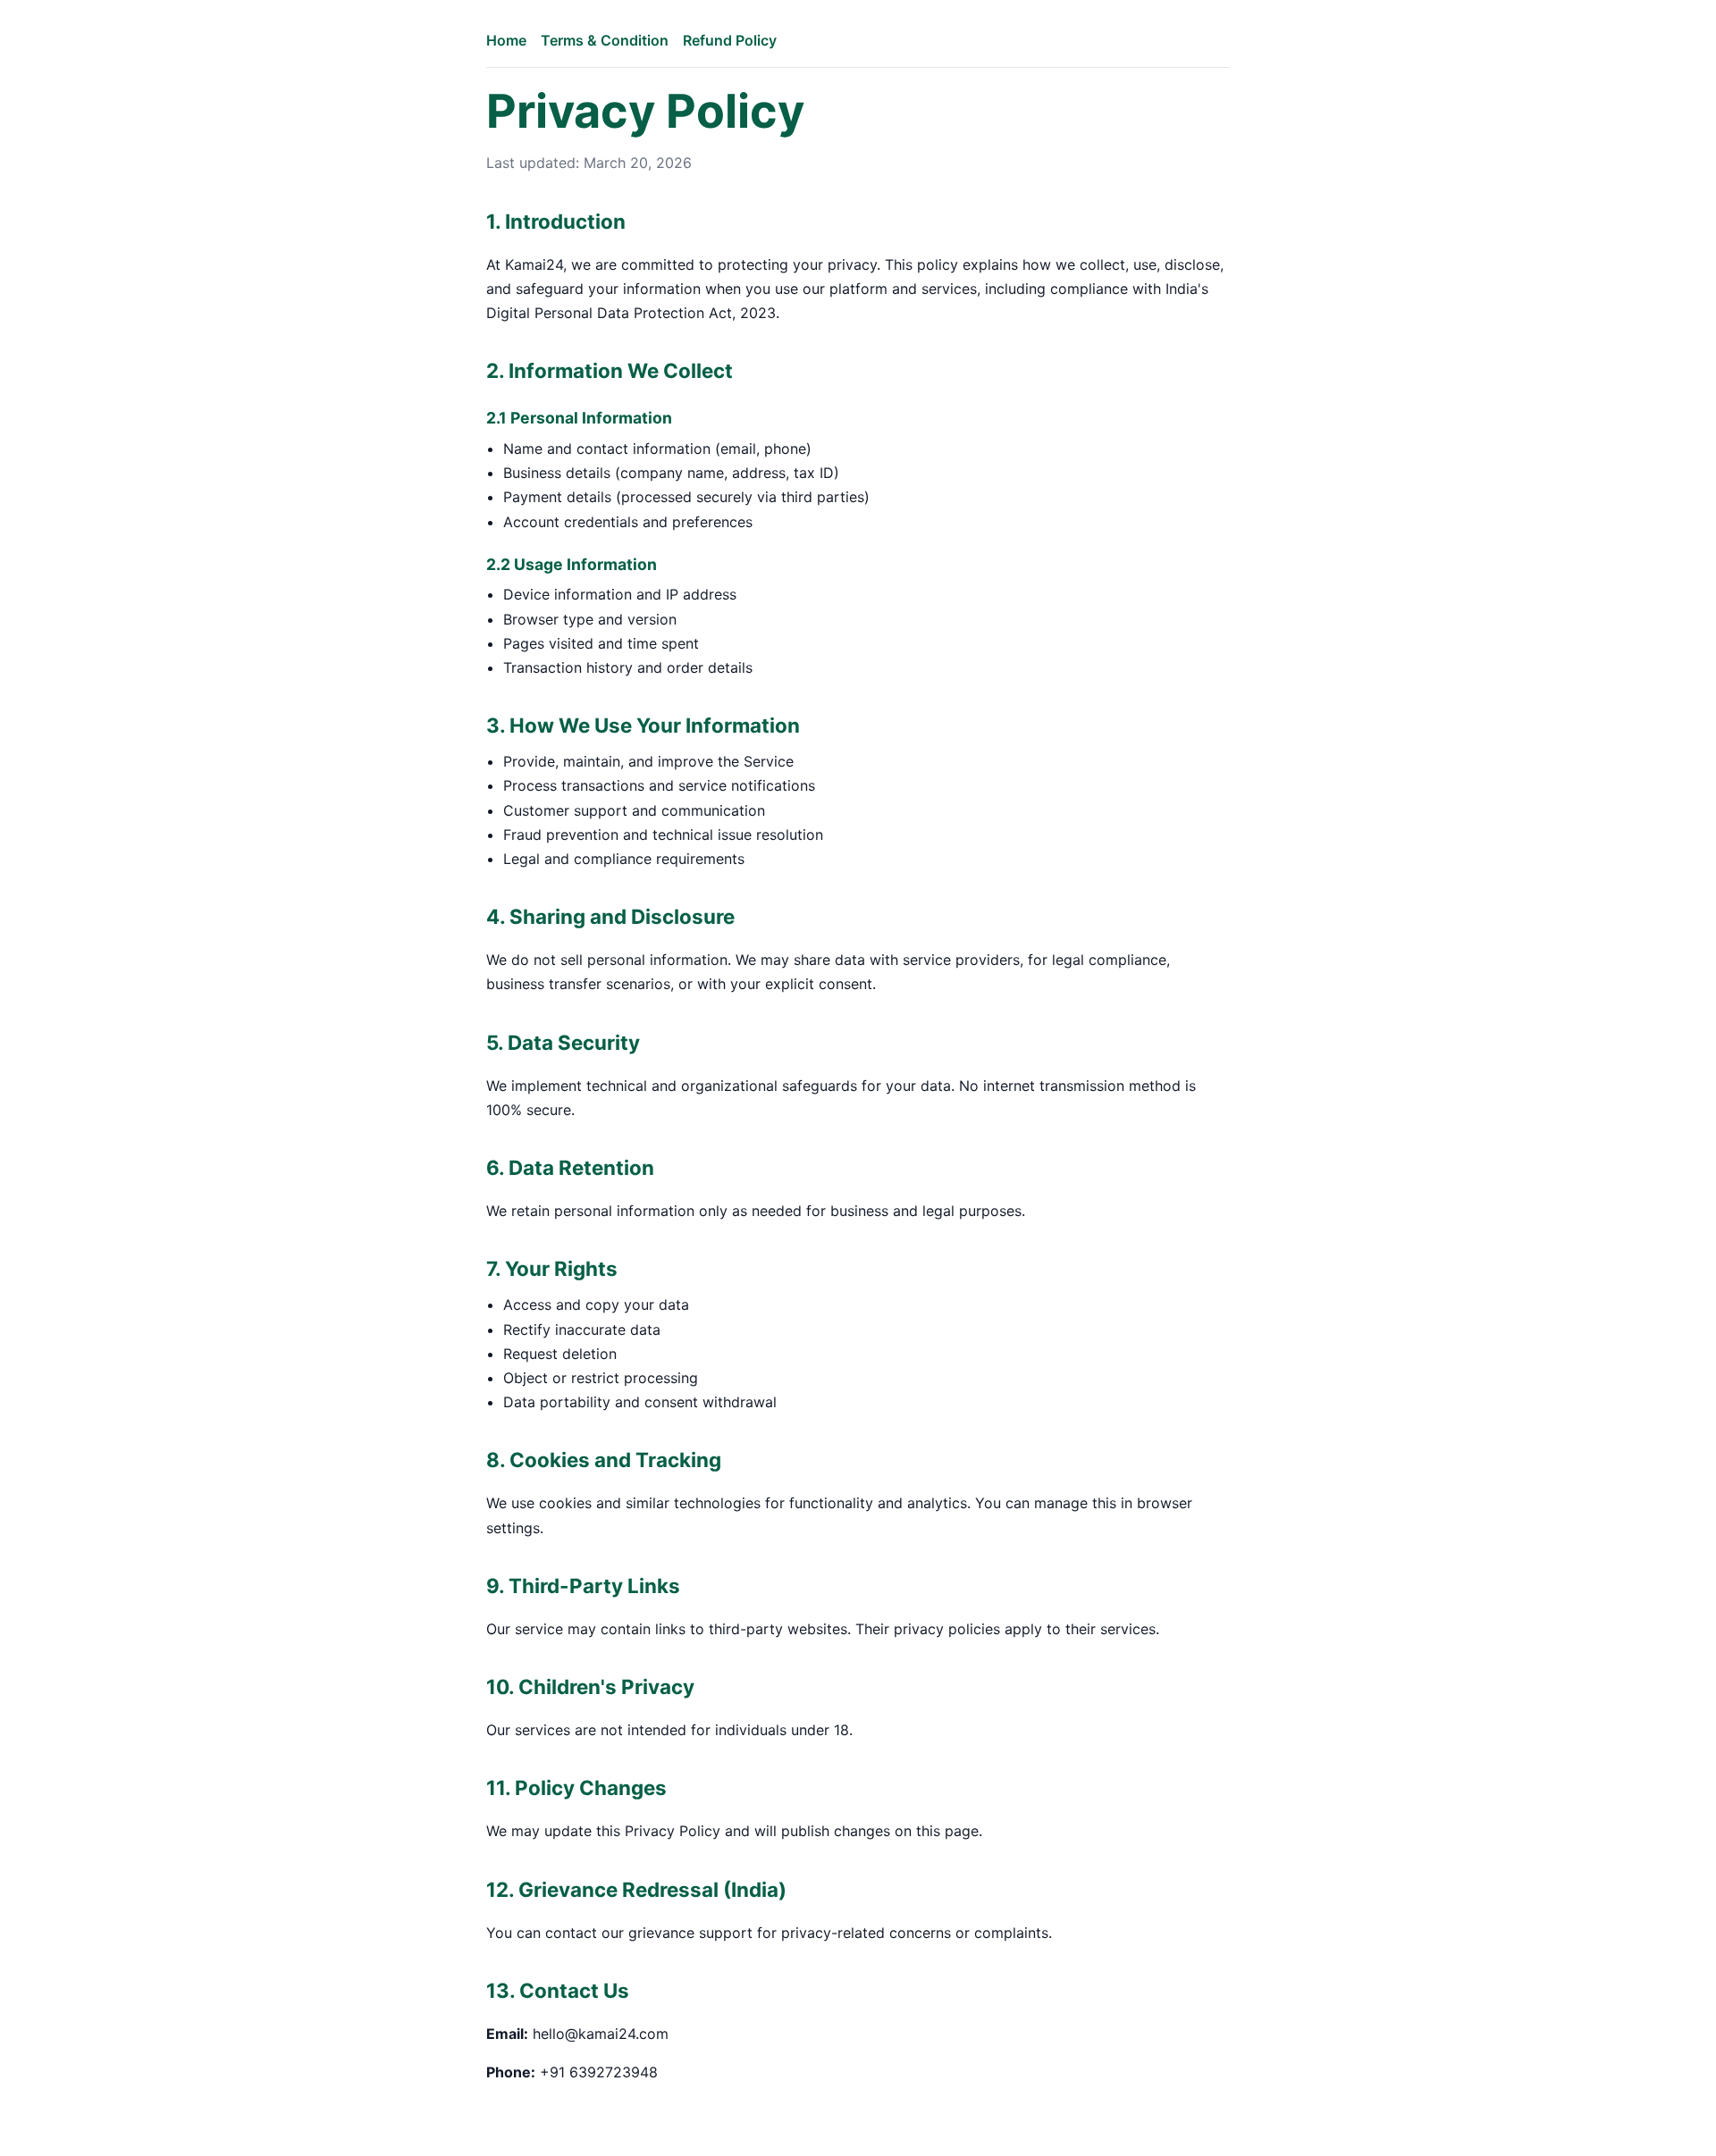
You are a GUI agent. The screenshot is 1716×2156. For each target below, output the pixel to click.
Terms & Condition (605, 40)
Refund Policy (730, 40)
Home (506, 40)
